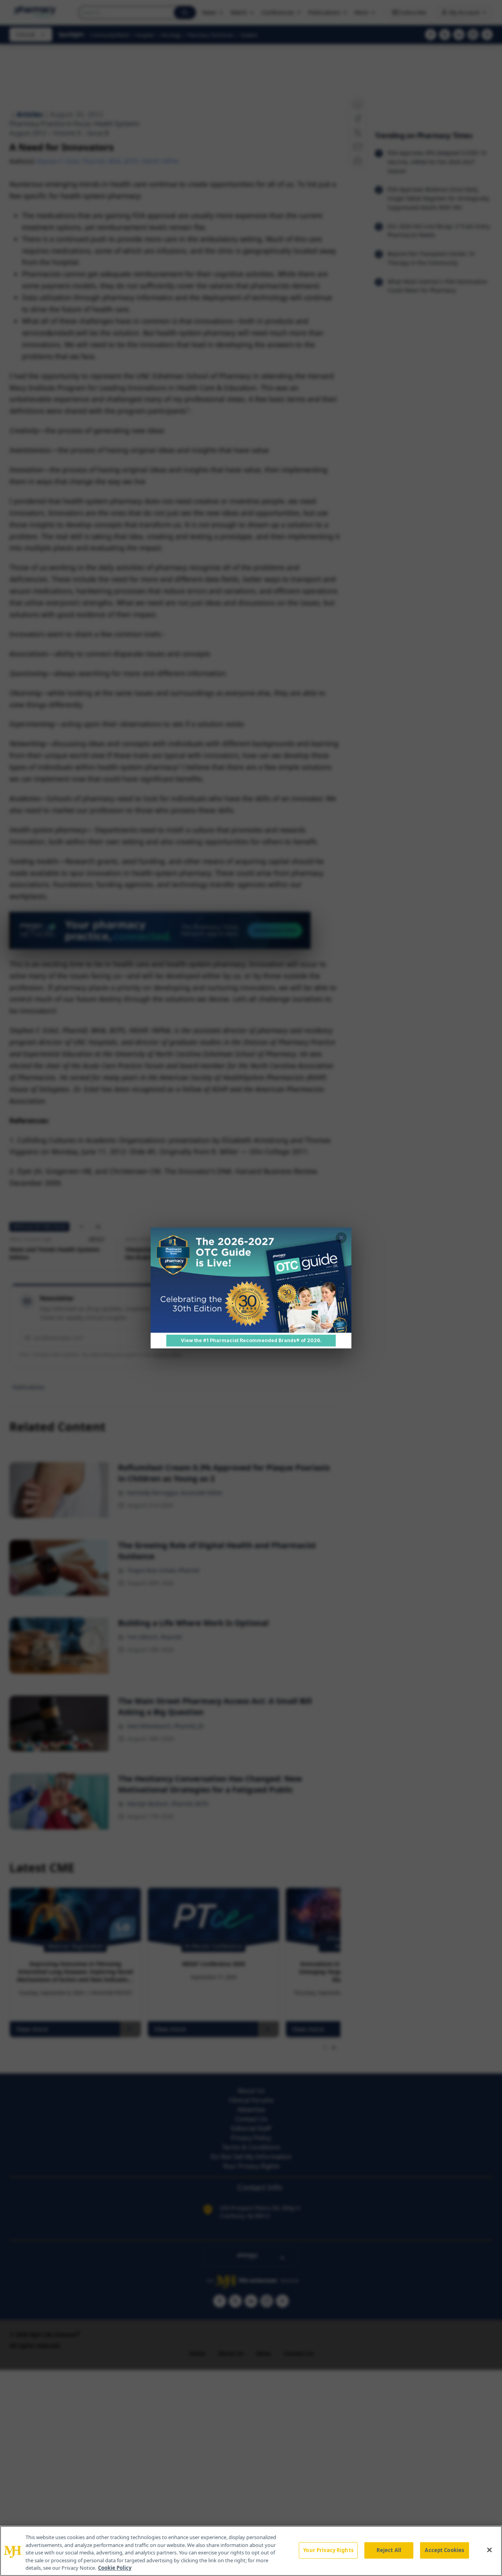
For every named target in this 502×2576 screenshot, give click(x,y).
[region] (251, 2551)
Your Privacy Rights (328, 2550)
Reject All (389, 2550)
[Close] (489, 2550)
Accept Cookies (444, 2550)
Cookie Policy (115, 2568)
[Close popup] (341, 1238)
